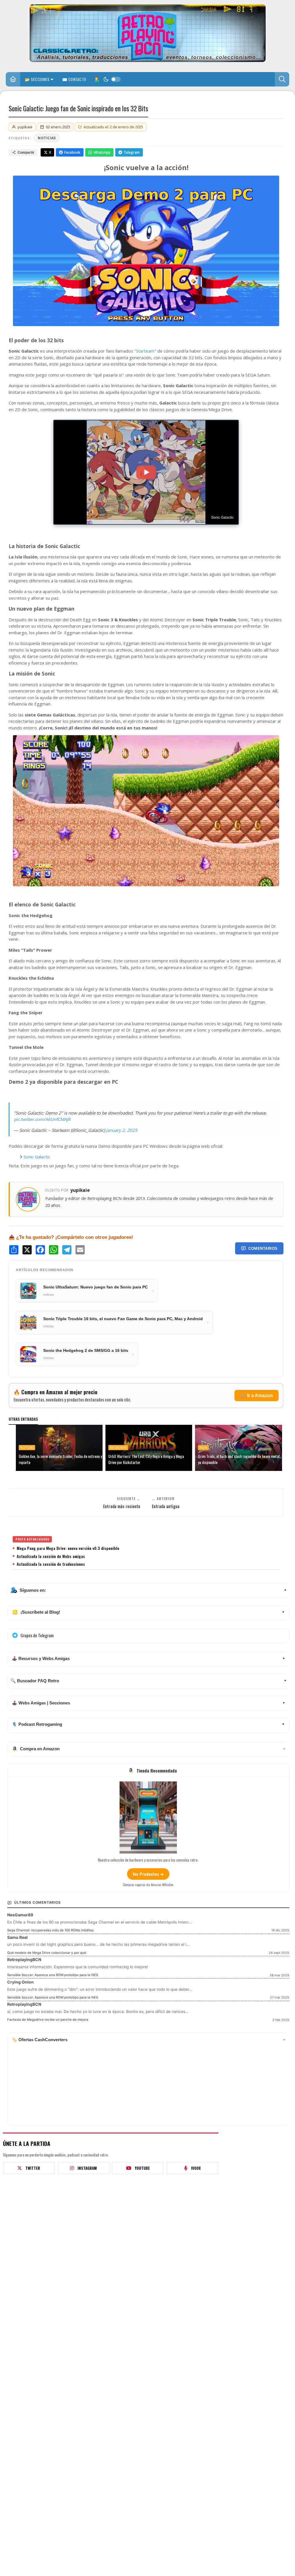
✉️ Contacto (74, 79)
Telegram (132, 152)
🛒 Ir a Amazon (257, 1396)
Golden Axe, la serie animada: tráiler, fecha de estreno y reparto (60, 1459)
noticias (47, 138)
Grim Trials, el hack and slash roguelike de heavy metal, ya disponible (239, 1459)
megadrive (118, 1448)
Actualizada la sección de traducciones (51, 1564)
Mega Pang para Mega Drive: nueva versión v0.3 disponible (68, 1548)
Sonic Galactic (37, 1157)
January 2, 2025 (122, 1130)
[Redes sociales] (97, 79)
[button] (282, 79)
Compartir (26, 153)
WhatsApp (102, 152)
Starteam (145, 351)
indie (203, 1448)
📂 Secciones (37, 79)
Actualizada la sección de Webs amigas (51, 1556)
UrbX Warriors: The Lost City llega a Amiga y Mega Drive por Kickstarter (146, 1459)
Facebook (72, 152)
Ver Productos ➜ (148, 1874)
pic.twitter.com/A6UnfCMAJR (42, 1119)
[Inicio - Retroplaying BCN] (13, 80)
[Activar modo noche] (112, 79)
